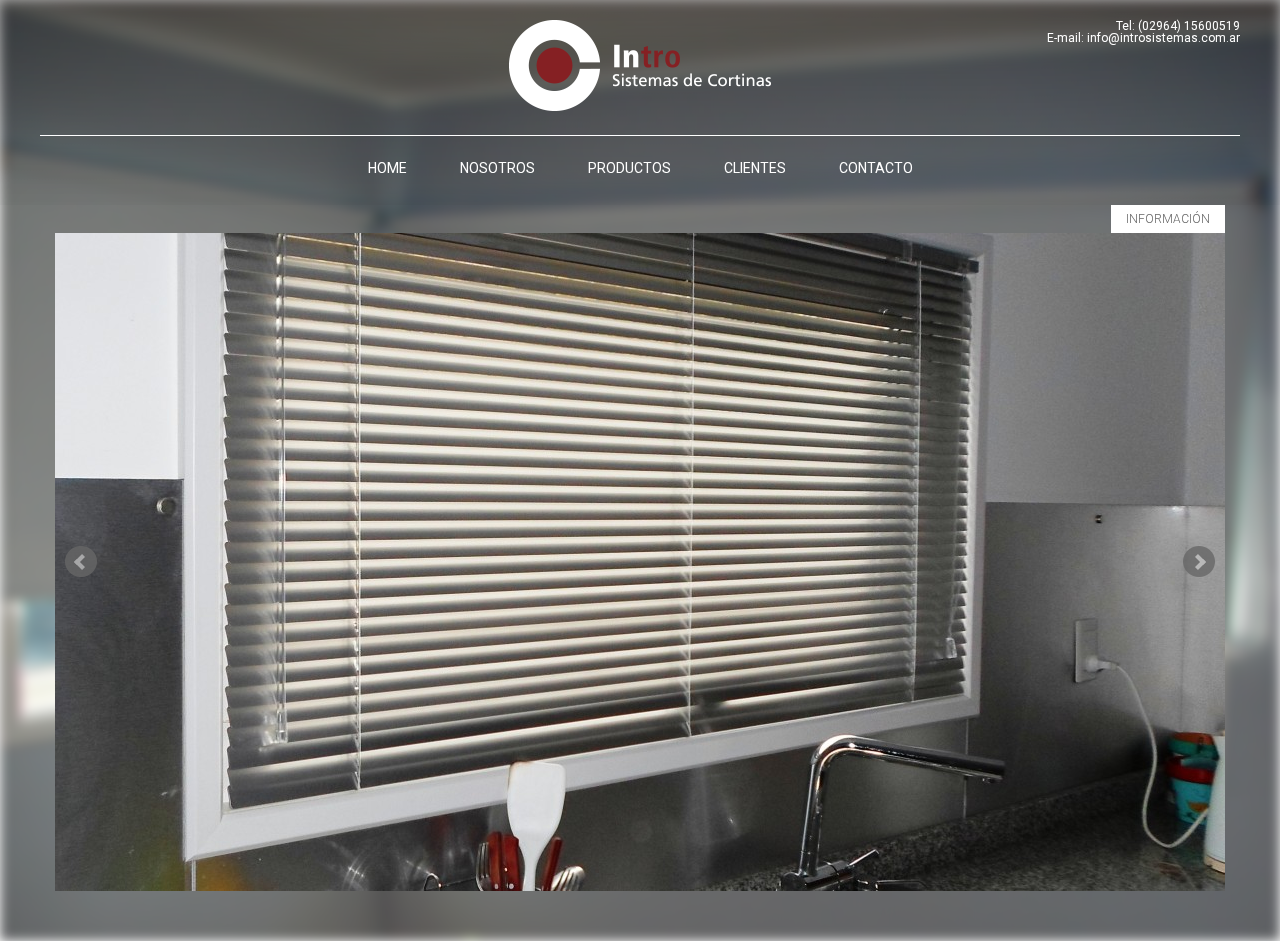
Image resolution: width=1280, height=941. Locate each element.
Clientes (755, 168)
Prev (81, 562)
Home (387, 168)
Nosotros (497, 168)
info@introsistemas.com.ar (1163, 38)
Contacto (876, 168)
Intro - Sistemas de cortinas (640, 65)
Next (1199, 562)
